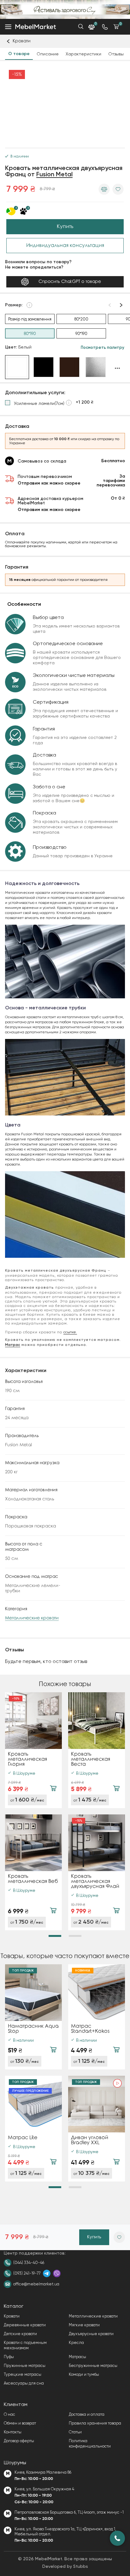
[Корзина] (116, 27)
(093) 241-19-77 (27, 2273)
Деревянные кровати (25, 2325)
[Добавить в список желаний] (118, 189)
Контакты (13, 2432)
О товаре (19, 54)
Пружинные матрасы (25, 2366)
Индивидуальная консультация (65, 245)
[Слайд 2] (75, 1936)
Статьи (75, 2432)
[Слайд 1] (55, 1936)
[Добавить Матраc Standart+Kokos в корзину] (116, 2050)
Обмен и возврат (20, 2423)
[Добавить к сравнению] (104, 189)
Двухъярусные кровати (91, 2334)
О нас (9, 2414)
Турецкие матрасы (23, 2374)
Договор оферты (19, 2441)
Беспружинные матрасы (93, 2366)
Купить (65, 227)
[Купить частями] (17, 211)
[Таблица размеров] (29, 305)
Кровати (12, 2316)
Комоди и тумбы (84, 2374)
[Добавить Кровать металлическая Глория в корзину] (53, 1788)
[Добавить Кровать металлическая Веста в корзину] (116, 1788)
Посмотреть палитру (103, 348)
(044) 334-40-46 (29, 2263)
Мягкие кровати (84, 2325)
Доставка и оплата (87, 2414)
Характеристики (83, 54)
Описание (48, 54)
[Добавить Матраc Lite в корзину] (53, 2162)
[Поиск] (81, 26)
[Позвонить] (117, 2538)
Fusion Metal (54, 175)
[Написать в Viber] (57, 2273)
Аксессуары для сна (24, 2383)
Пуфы (9, 2357)
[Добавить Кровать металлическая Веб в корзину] (53, 1910)
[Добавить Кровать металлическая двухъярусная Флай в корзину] (116, 1910)
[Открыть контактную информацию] (105, 27)
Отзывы (116, 54)
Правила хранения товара (95, 2423)
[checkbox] (49, 403)
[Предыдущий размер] (110, 305)
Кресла (76, 2343)
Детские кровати (20, 2334)
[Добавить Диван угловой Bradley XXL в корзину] (116, 2162)
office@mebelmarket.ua (36, 2284)
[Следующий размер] (121, 305)
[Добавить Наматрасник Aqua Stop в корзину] (53, 2050)
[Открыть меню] (8, 27)
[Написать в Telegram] (47, 2273)
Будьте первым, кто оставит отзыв (46, 1661)
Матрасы (77, 2357)
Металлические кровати (32, 1618)
